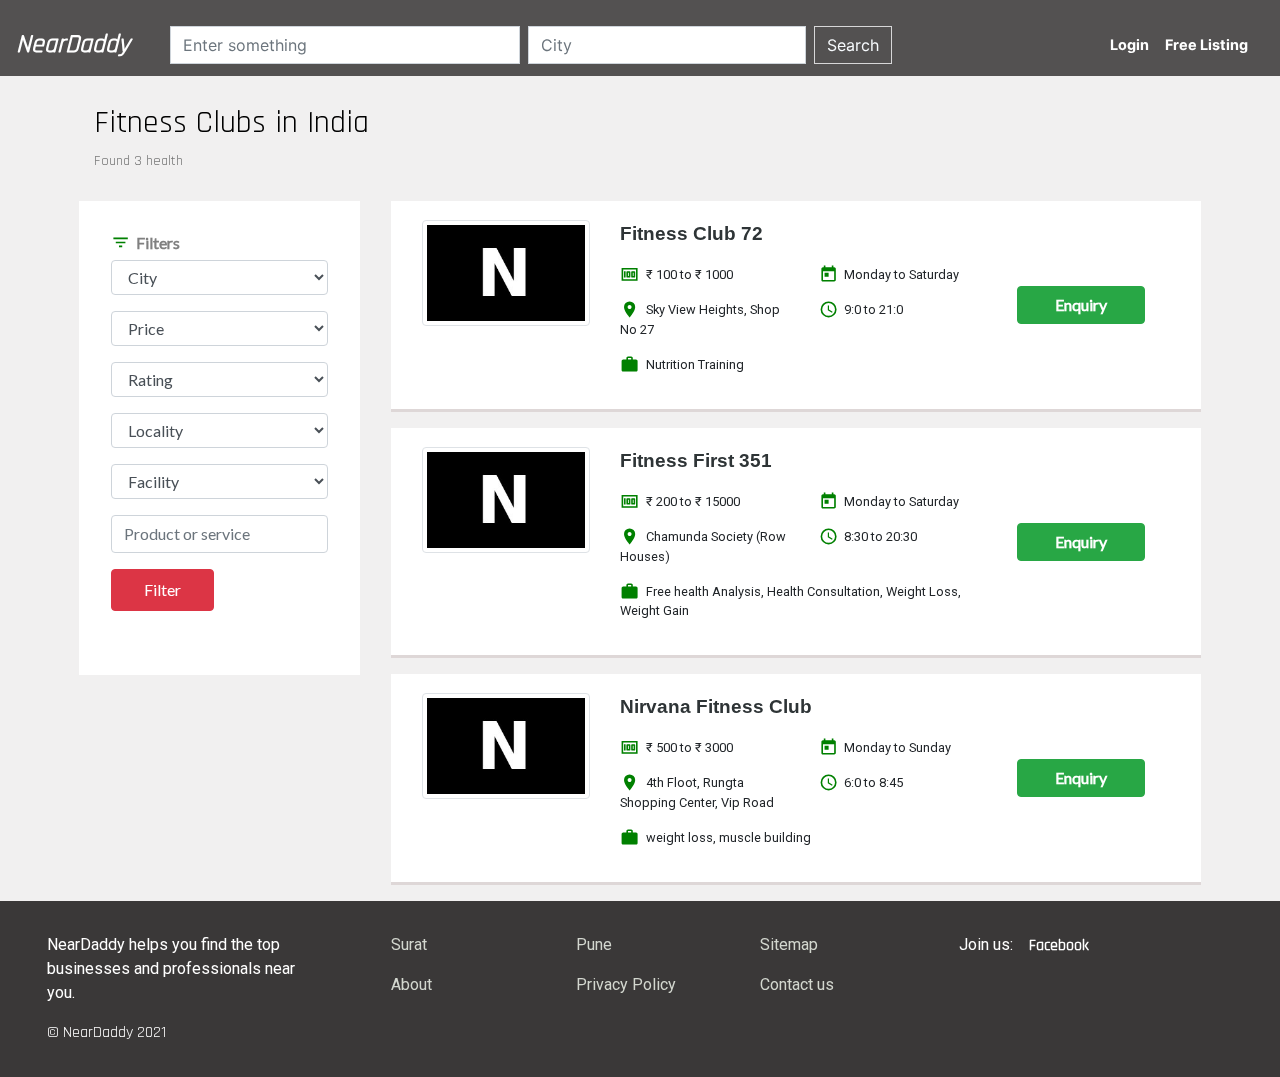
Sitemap (789, 944)
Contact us (797, 984)
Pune (594, 944)
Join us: (986, 944)
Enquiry (1081, 304)
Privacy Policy (626, 984)
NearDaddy (73, 44)
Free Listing (1206, 44)
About (411, 984)
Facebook (1059, 945)
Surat (409, 944)
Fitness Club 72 (691, 233)
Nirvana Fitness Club (716, 706)
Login (1129, 44)
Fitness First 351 (696, 460)
